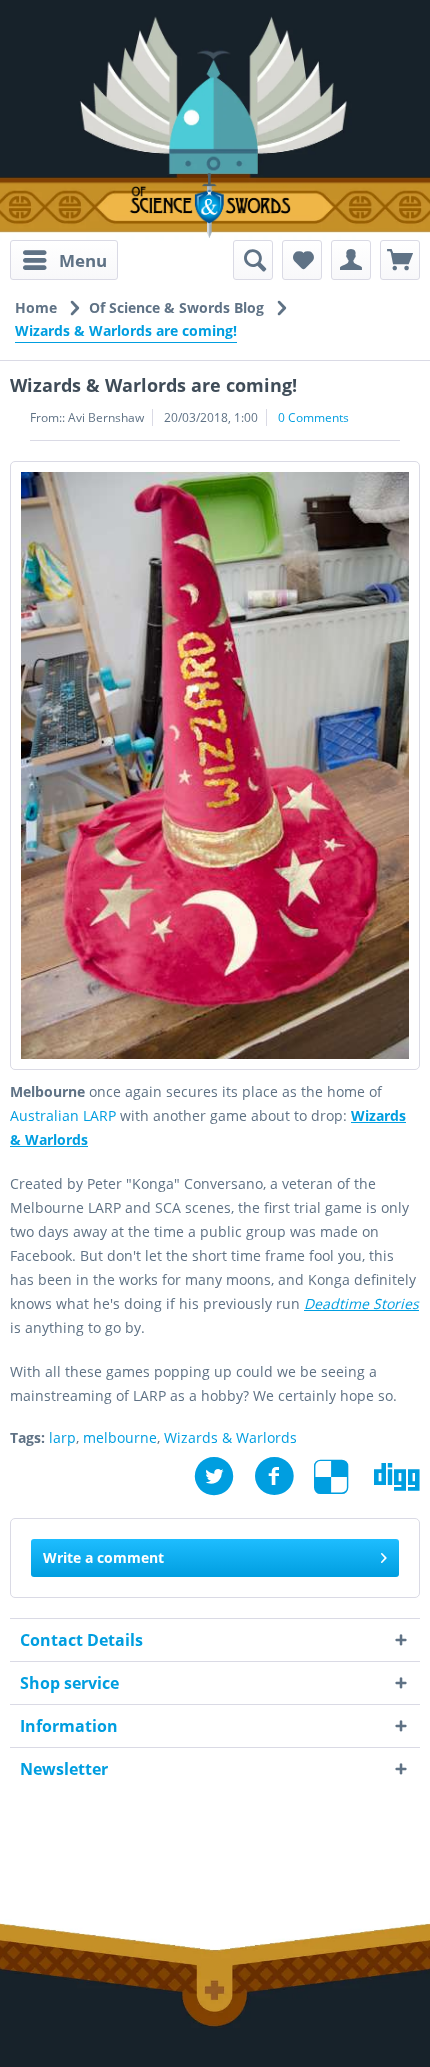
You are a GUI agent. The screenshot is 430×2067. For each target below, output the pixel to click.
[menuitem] (64, 260)
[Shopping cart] (400, 260)
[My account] (351, 260)
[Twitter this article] (224, 1476)
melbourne (120, 1437)
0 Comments (313, 417)
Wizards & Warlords (230, 1437)
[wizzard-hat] (215, 765)
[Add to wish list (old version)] (302, 260)
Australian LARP (63, 1115)
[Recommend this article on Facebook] (284, 1476)
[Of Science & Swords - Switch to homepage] (215, 205)
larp (62, 1437)
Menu (83, 260)
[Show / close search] (253, 260)
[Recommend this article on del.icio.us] (344, 1476)
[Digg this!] (397, 1476)
